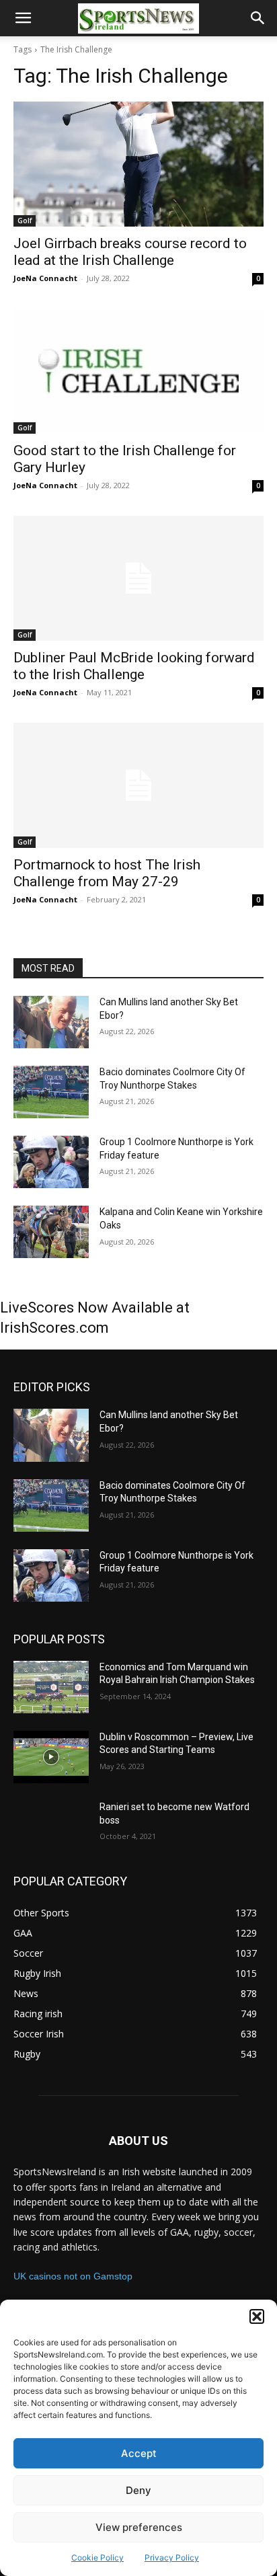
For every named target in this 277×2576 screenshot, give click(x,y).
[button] (257, 2316)
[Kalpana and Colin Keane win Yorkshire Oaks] (51, 1232)
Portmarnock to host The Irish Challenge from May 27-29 (107, 873)
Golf (25, 221)
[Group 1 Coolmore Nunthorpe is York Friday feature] (51, 1162)
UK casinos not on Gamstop (73, 2276)
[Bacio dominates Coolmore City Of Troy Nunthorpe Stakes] (51, 1092)
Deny (138, 2490)
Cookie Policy (97, 2558)
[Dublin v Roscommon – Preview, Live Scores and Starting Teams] (51, 1757)
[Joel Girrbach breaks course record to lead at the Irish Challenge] (138, 164)
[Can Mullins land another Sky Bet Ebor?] (51, 1022)
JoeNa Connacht (45, 278)
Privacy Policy (172, 2558)
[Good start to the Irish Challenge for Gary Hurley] (138, 371)
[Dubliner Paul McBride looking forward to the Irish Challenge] (138, 578)
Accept (139, 2453)
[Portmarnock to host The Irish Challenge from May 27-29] (138, 785)
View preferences (139, 2527)
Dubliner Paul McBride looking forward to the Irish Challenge (134, 666)
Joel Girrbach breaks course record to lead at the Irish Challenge (130, 252)
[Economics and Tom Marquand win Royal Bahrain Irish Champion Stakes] (51, 1687)
